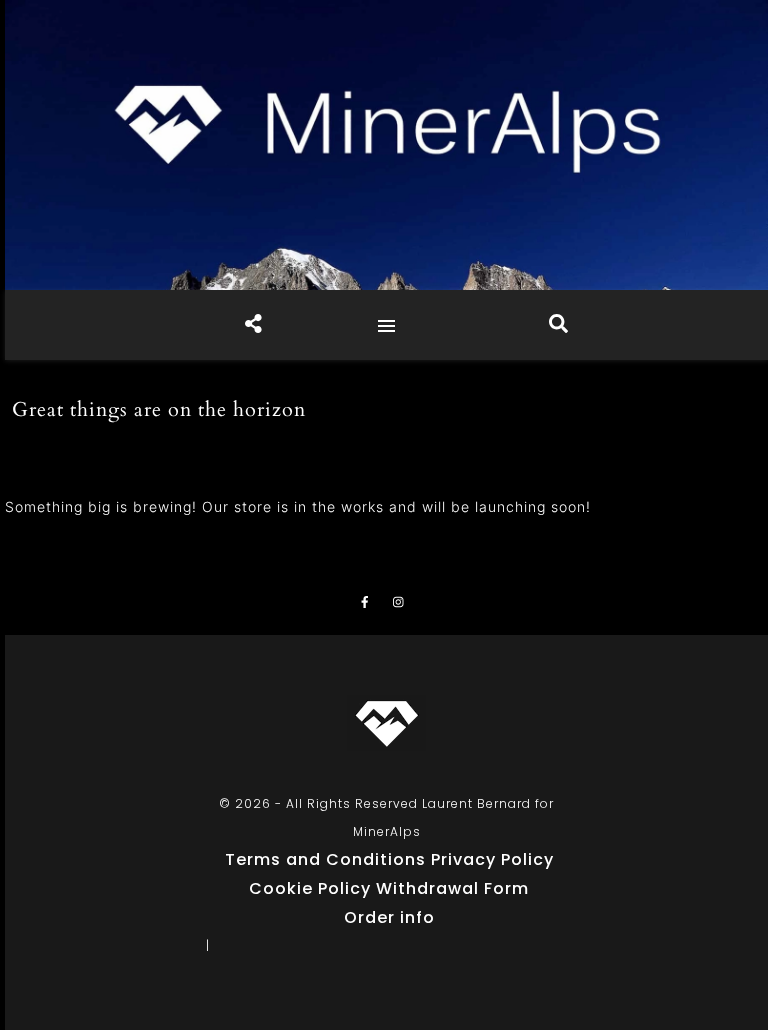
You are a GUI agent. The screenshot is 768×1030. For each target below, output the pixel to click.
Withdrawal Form (452, 888)
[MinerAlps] (386, 145)
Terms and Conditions (325, 859)
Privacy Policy (492, 859)
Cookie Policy (310, 888)
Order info (389, 917)
